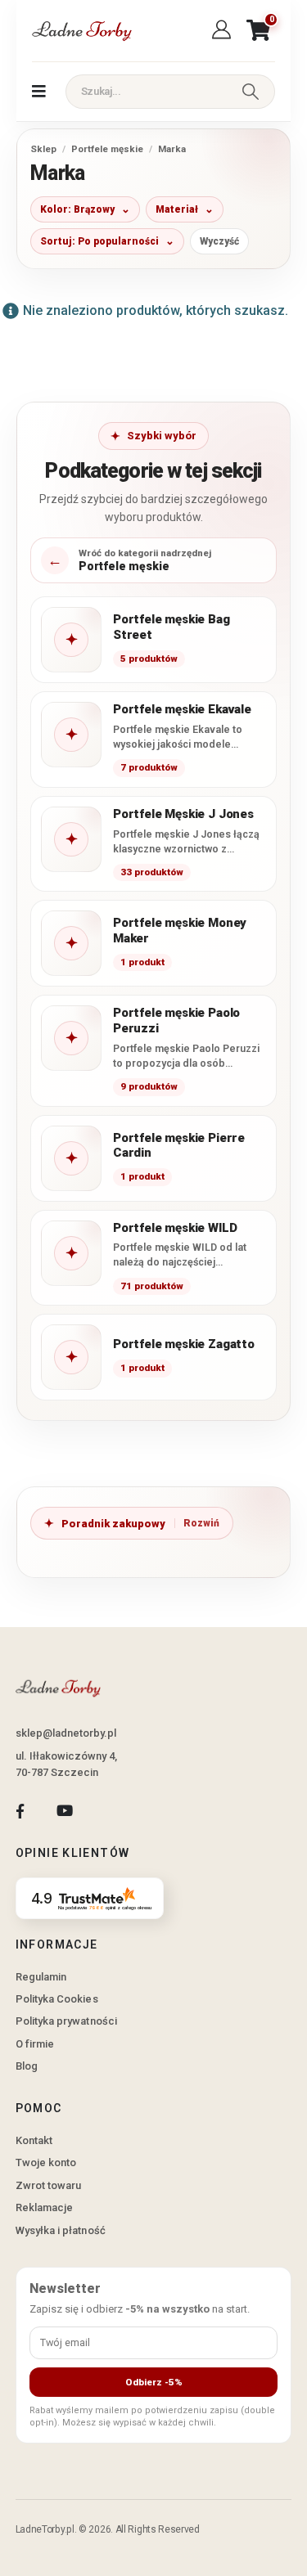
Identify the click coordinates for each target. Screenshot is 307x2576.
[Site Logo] (81, 31)
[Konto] (224, 30)
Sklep (43, 149)
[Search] (251, 92)
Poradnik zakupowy (113, 1524)
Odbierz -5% (154, 2382)
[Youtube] (64, 1811)
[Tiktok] (109, 1811)
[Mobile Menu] (39, 92)
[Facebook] (20, 1811)
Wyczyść (219, 241)
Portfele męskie (107, 149)
